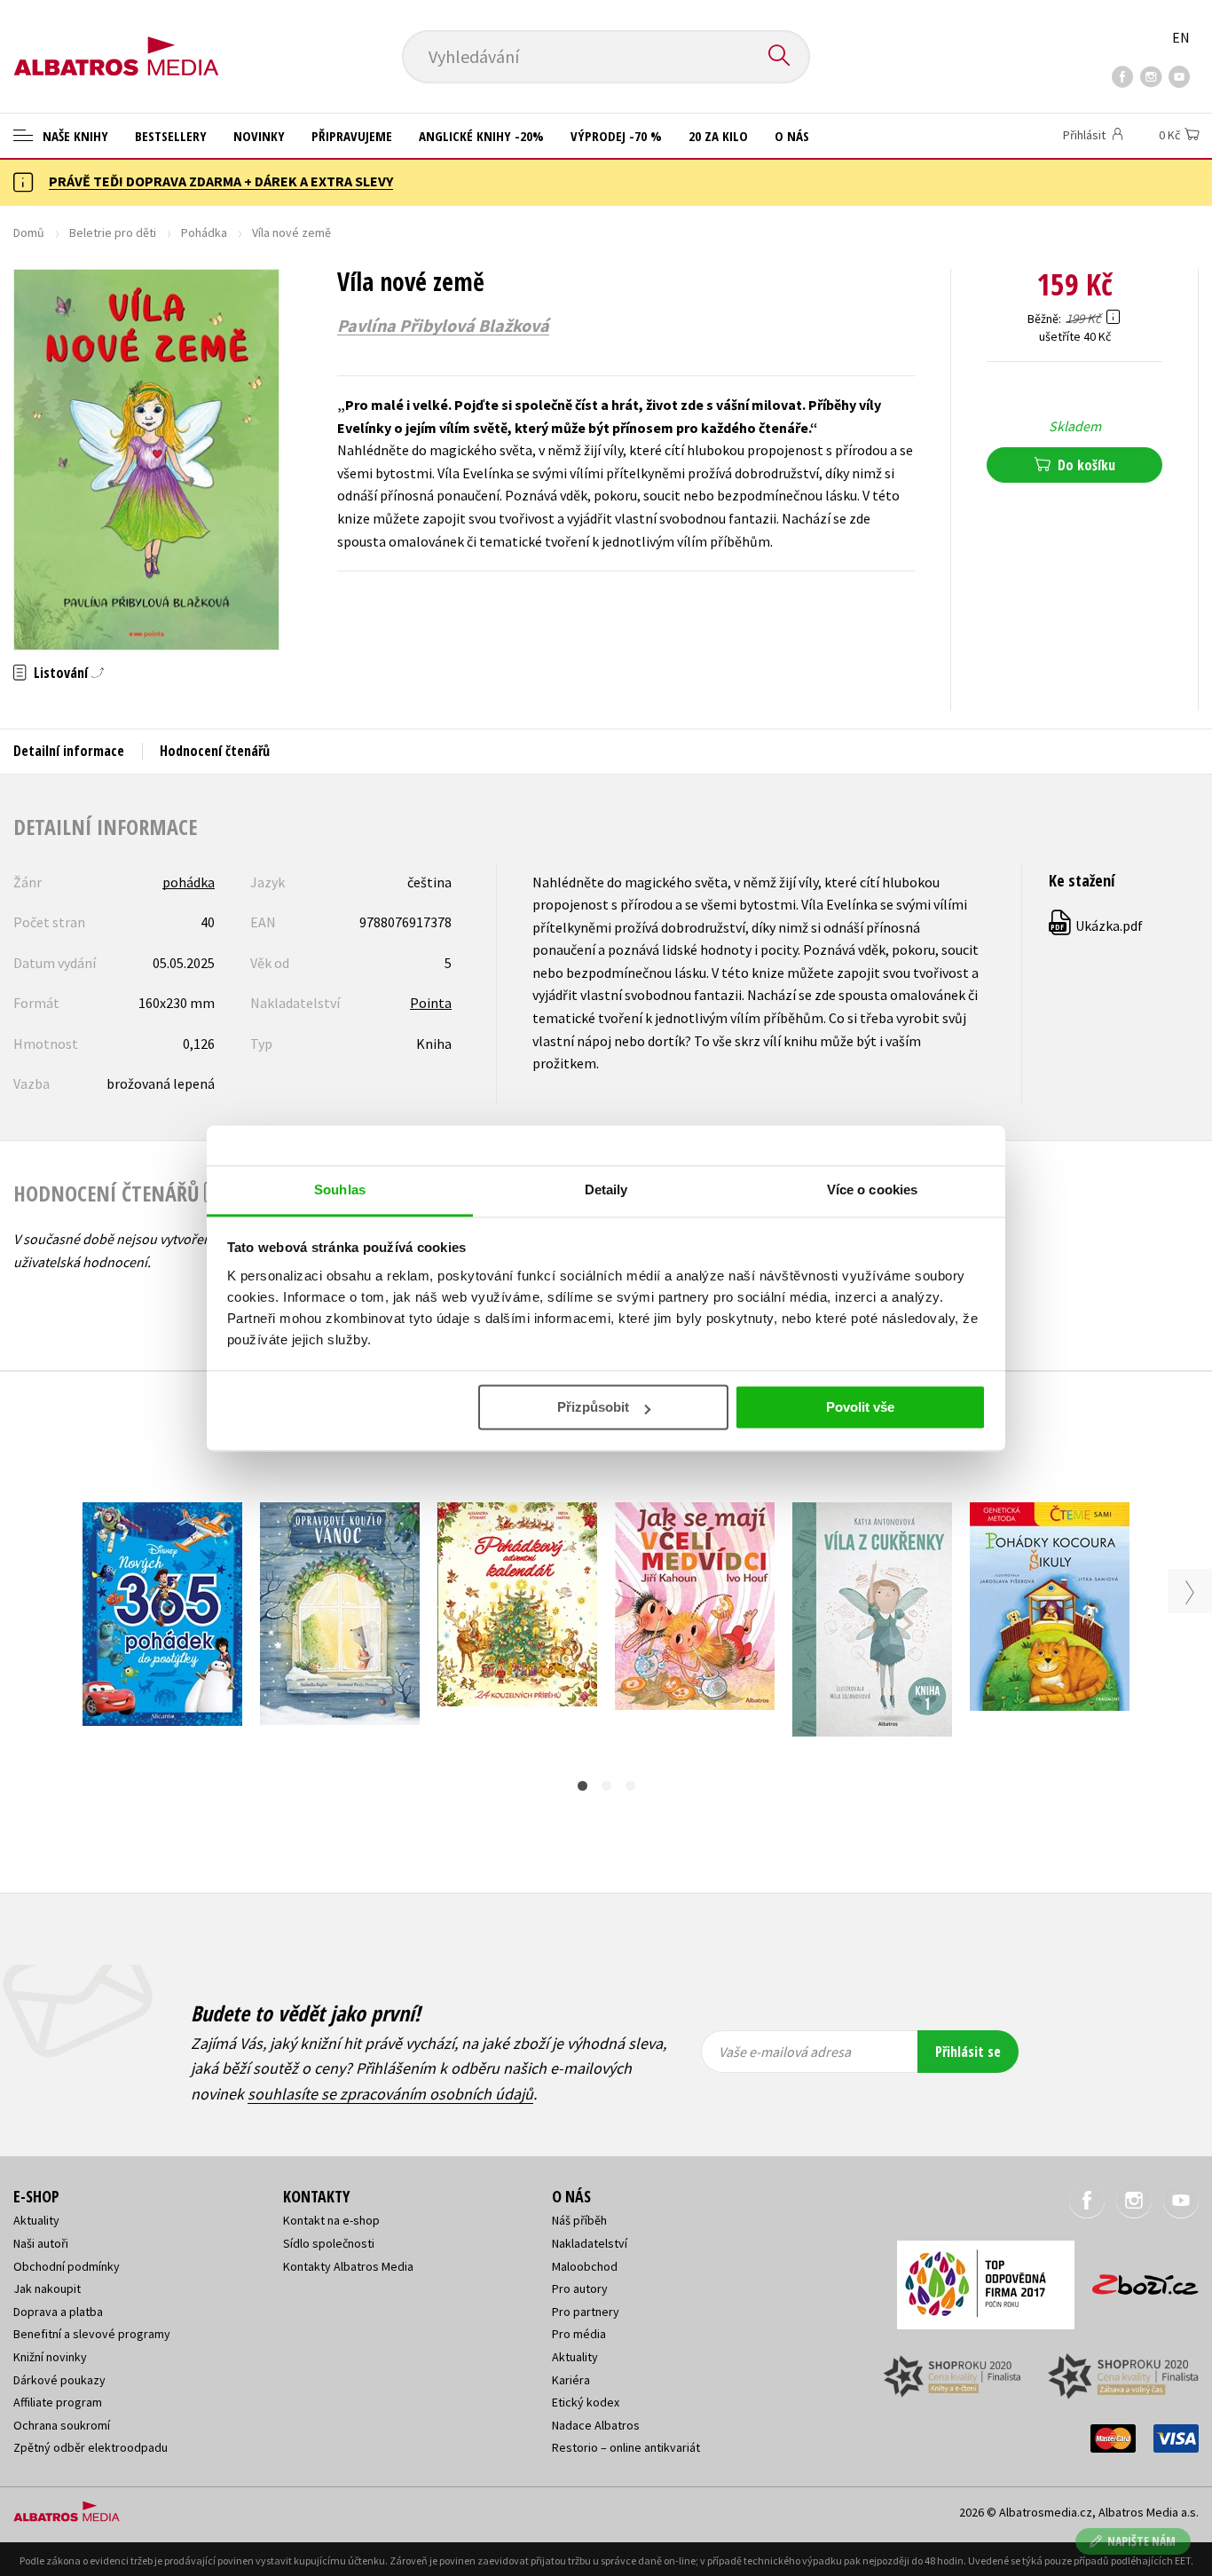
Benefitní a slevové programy (92, 2334)
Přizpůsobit (593, 1407)
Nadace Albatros (596, 2425)
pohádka (189, 882)
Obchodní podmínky (67, 2266)
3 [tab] (630, 1786)
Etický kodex (586, 2402)
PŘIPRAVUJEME (352, 136)
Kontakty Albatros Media (348, 2266)
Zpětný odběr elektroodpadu (91, 2447)
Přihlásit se (968, 2052)
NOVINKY (259, 136)
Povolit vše (860, 1407)
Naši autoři (41, 2243)
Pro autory (580, 2288)
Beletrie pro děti (113, 232)
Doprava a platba (58, 2312)
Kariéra (571, 2380)
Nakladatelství (590, 2243)
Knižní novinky (50, 2357)
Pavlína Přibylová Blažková (443, 326)
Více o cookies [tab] (872, 1190)
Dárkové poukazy (59, 2380)
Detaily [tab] (606, 1190)
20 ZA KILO (718, 136)
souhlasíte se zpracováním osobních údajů (390, 2094)
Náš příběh (579, 2220)
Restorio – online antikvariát (626, 2447)
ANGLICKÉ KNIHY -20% (481, 136)
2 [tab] (606, 1786)
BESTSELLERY (171, 136)
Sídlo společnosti (329, 2243)
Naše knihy (74, 136)
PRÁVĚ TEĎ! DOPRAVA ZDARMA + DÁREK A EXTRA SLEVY (221, 181)
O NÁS (792, 136)
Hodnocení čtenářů (215, 751)
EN (1181, 37)
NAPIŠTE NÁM (1141, 2541)
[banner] (116, 42)
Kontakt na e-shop (331, 2220)
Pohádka (204, 232)
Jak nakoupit (47, 2288)
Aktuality (36, 2220)
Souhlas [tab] (340, 1190)
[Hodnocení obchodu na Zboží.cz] (1137, 2279)
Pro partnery (586, 2312)
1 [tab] (582, 1786)
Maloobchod (585, 2266)
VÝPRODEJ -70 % (616, 136)
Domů (29, 232)
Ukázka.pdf (1097, 926)
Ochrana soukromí (62, 2425)
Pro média (579, 2334)
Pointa (431, 1003)
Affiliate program (58, 2402)
